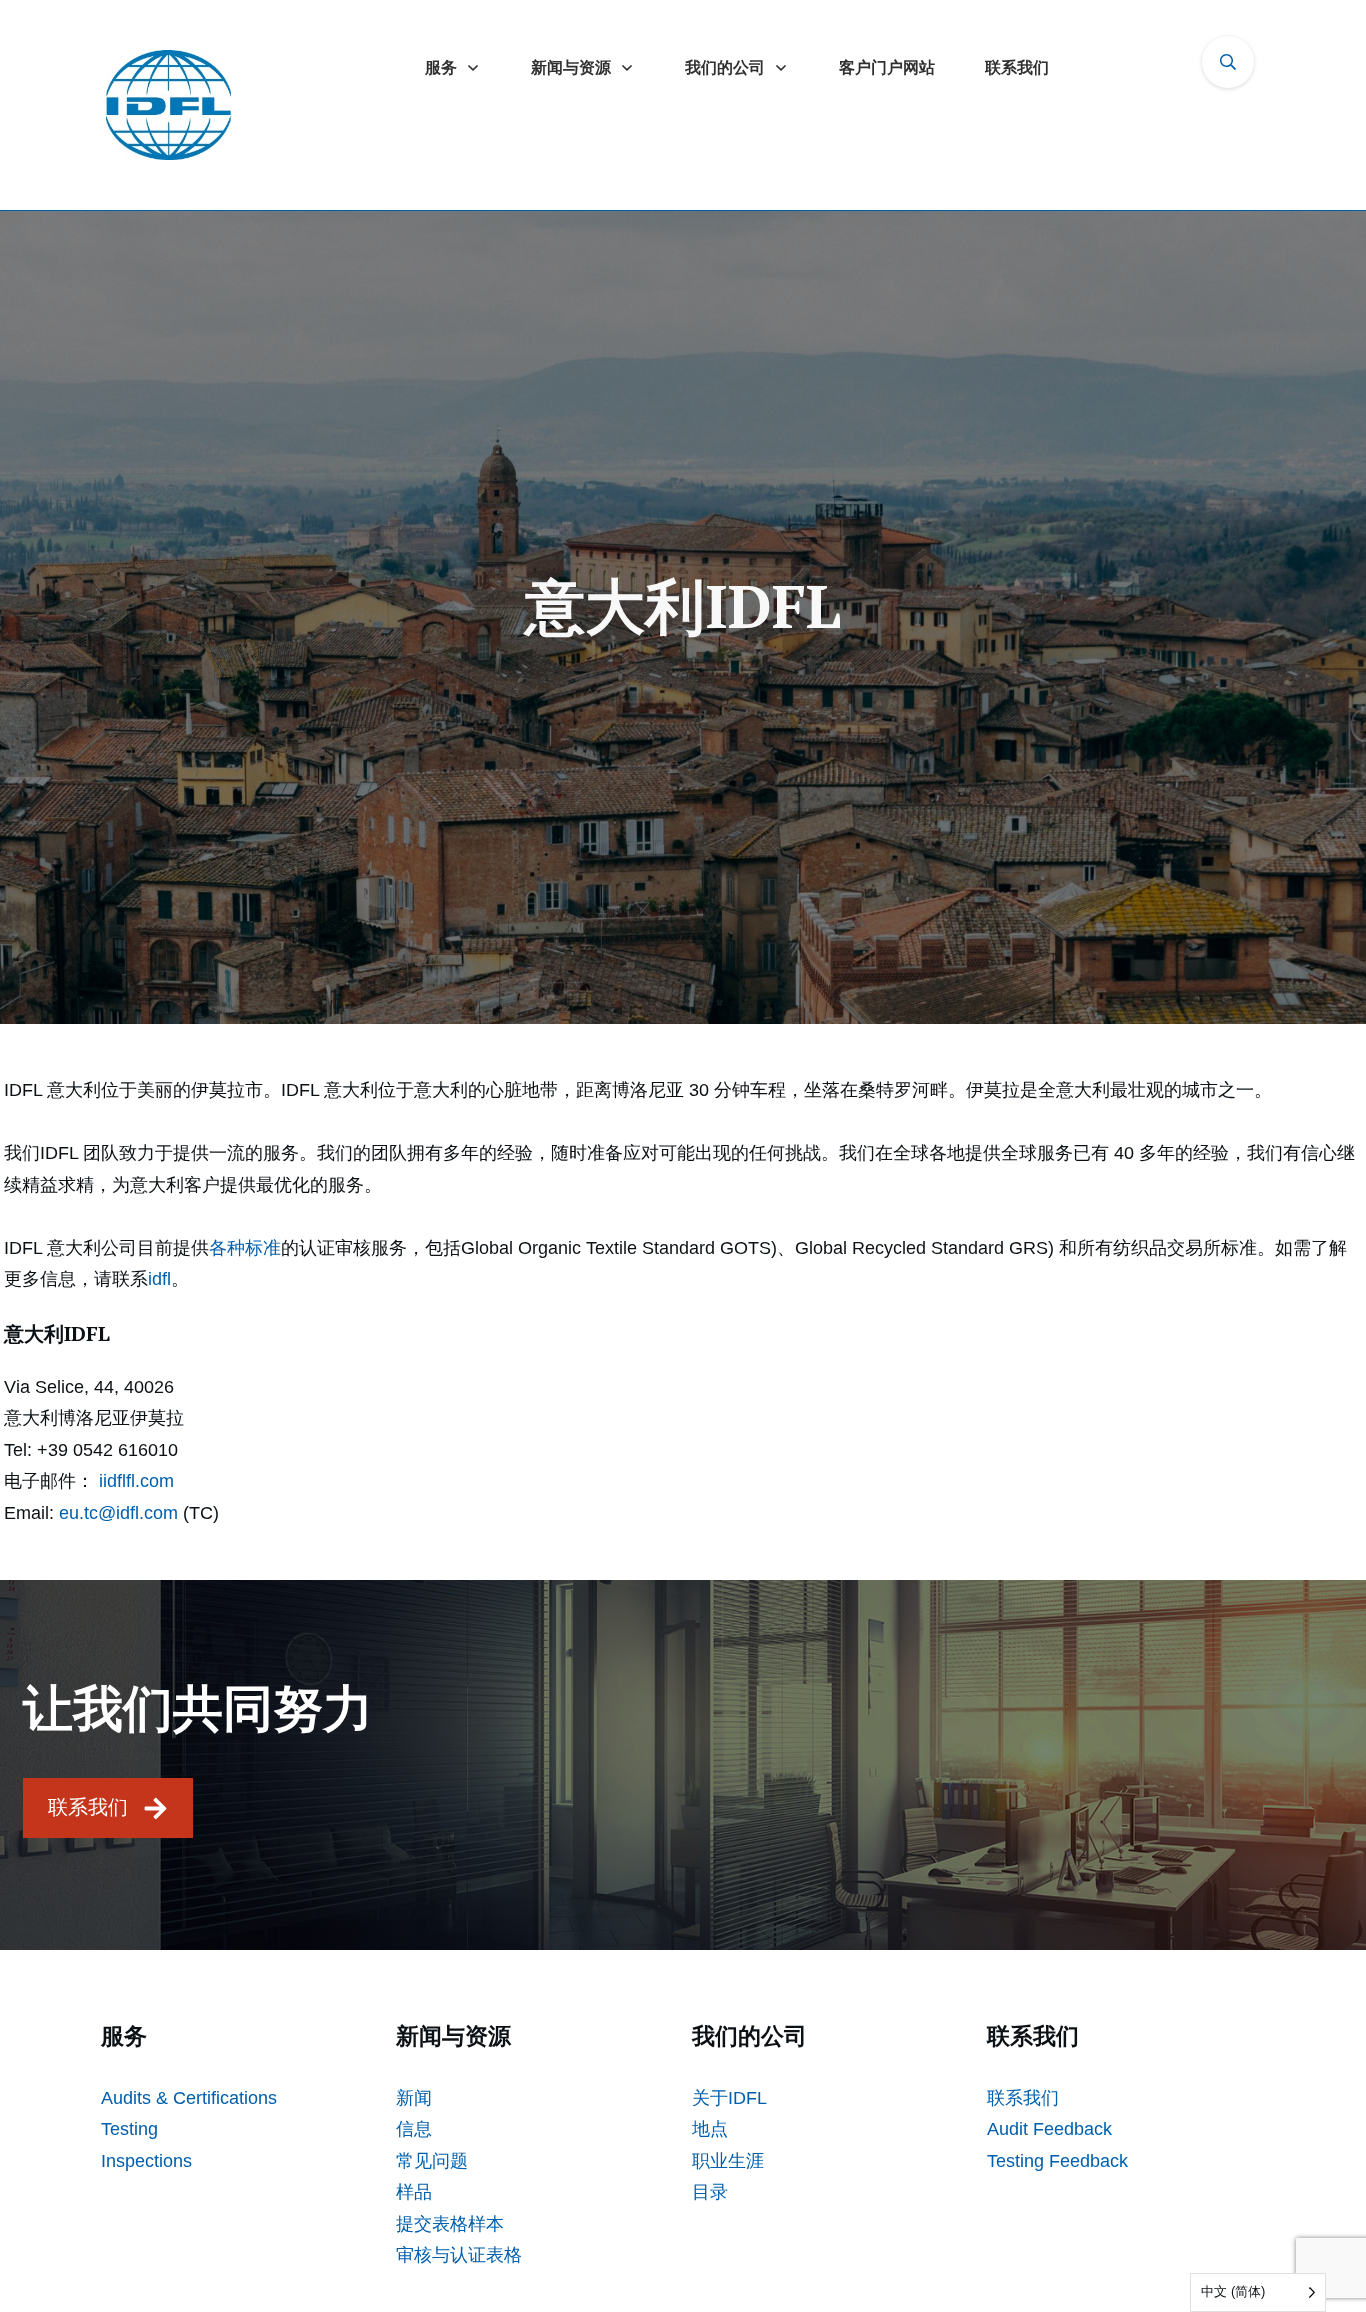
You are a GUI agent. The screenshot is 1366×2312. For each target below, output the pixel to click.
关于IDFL (729, 2098)
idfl (159, 1279)
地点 (710, 2129)
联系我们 (1023, 2098)
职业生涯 (728, 2161)
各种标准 (245, 1248)
